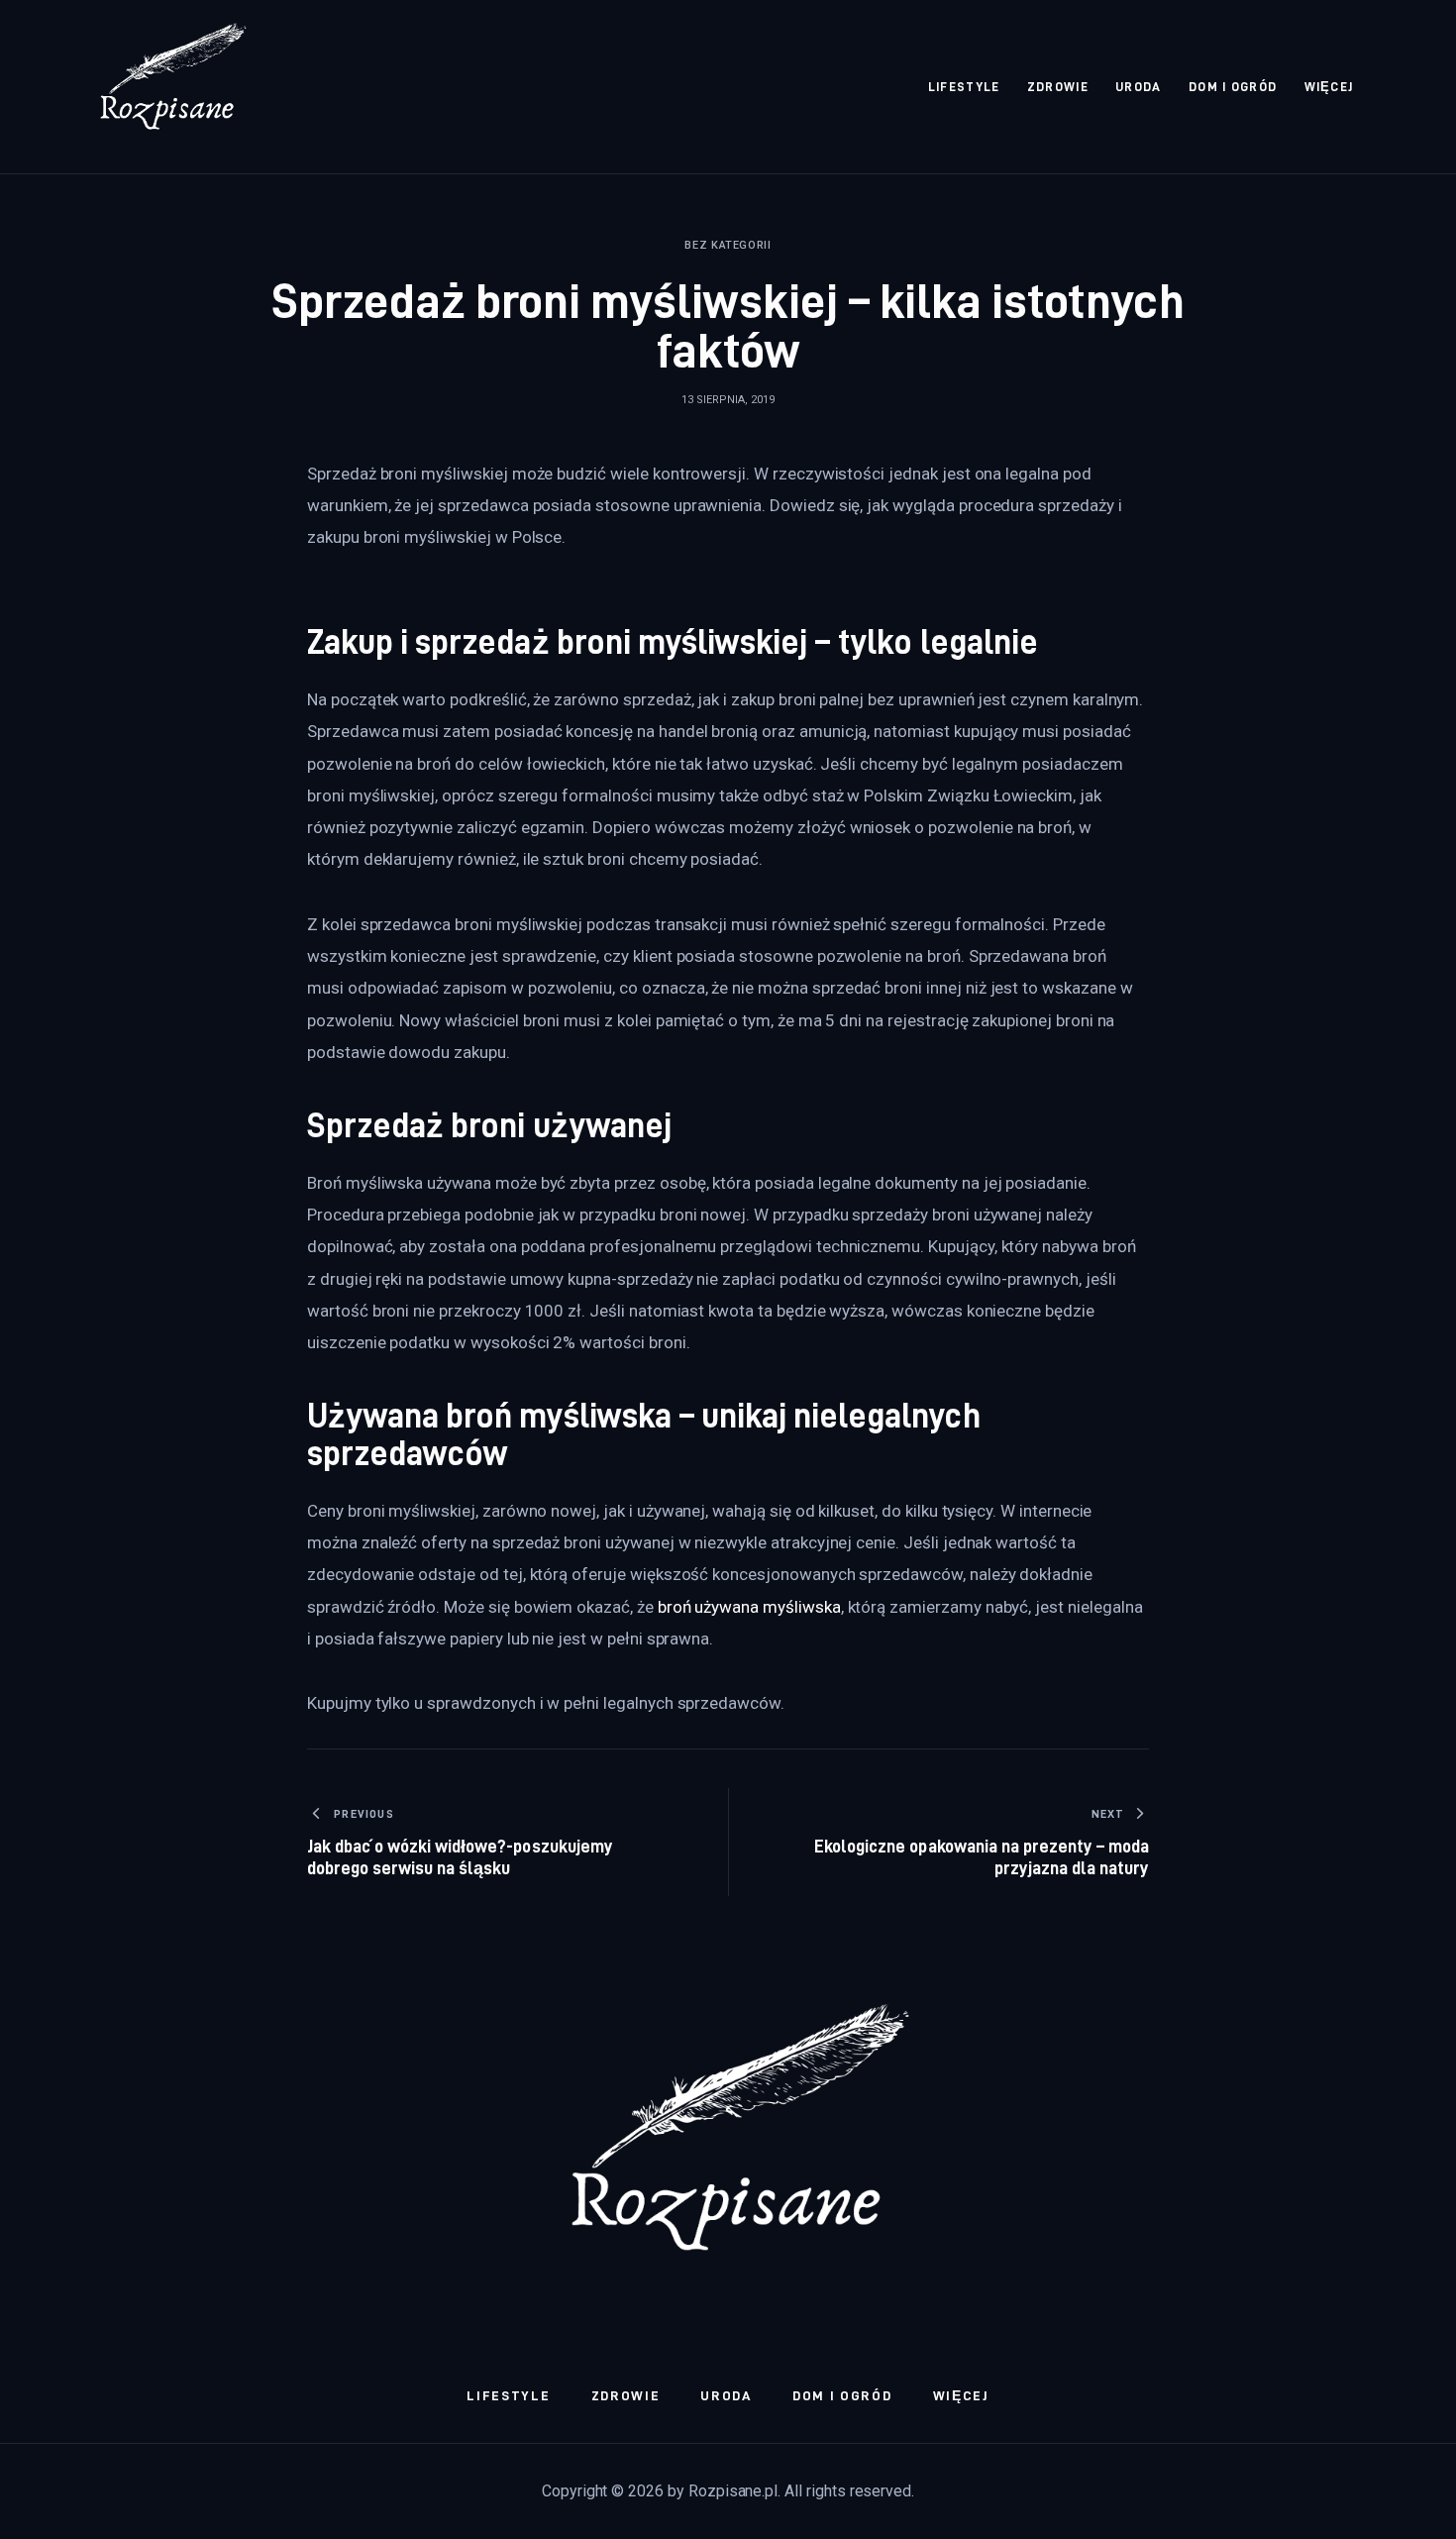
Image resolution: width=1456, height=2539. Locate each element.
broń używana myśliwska (749, 1607)
